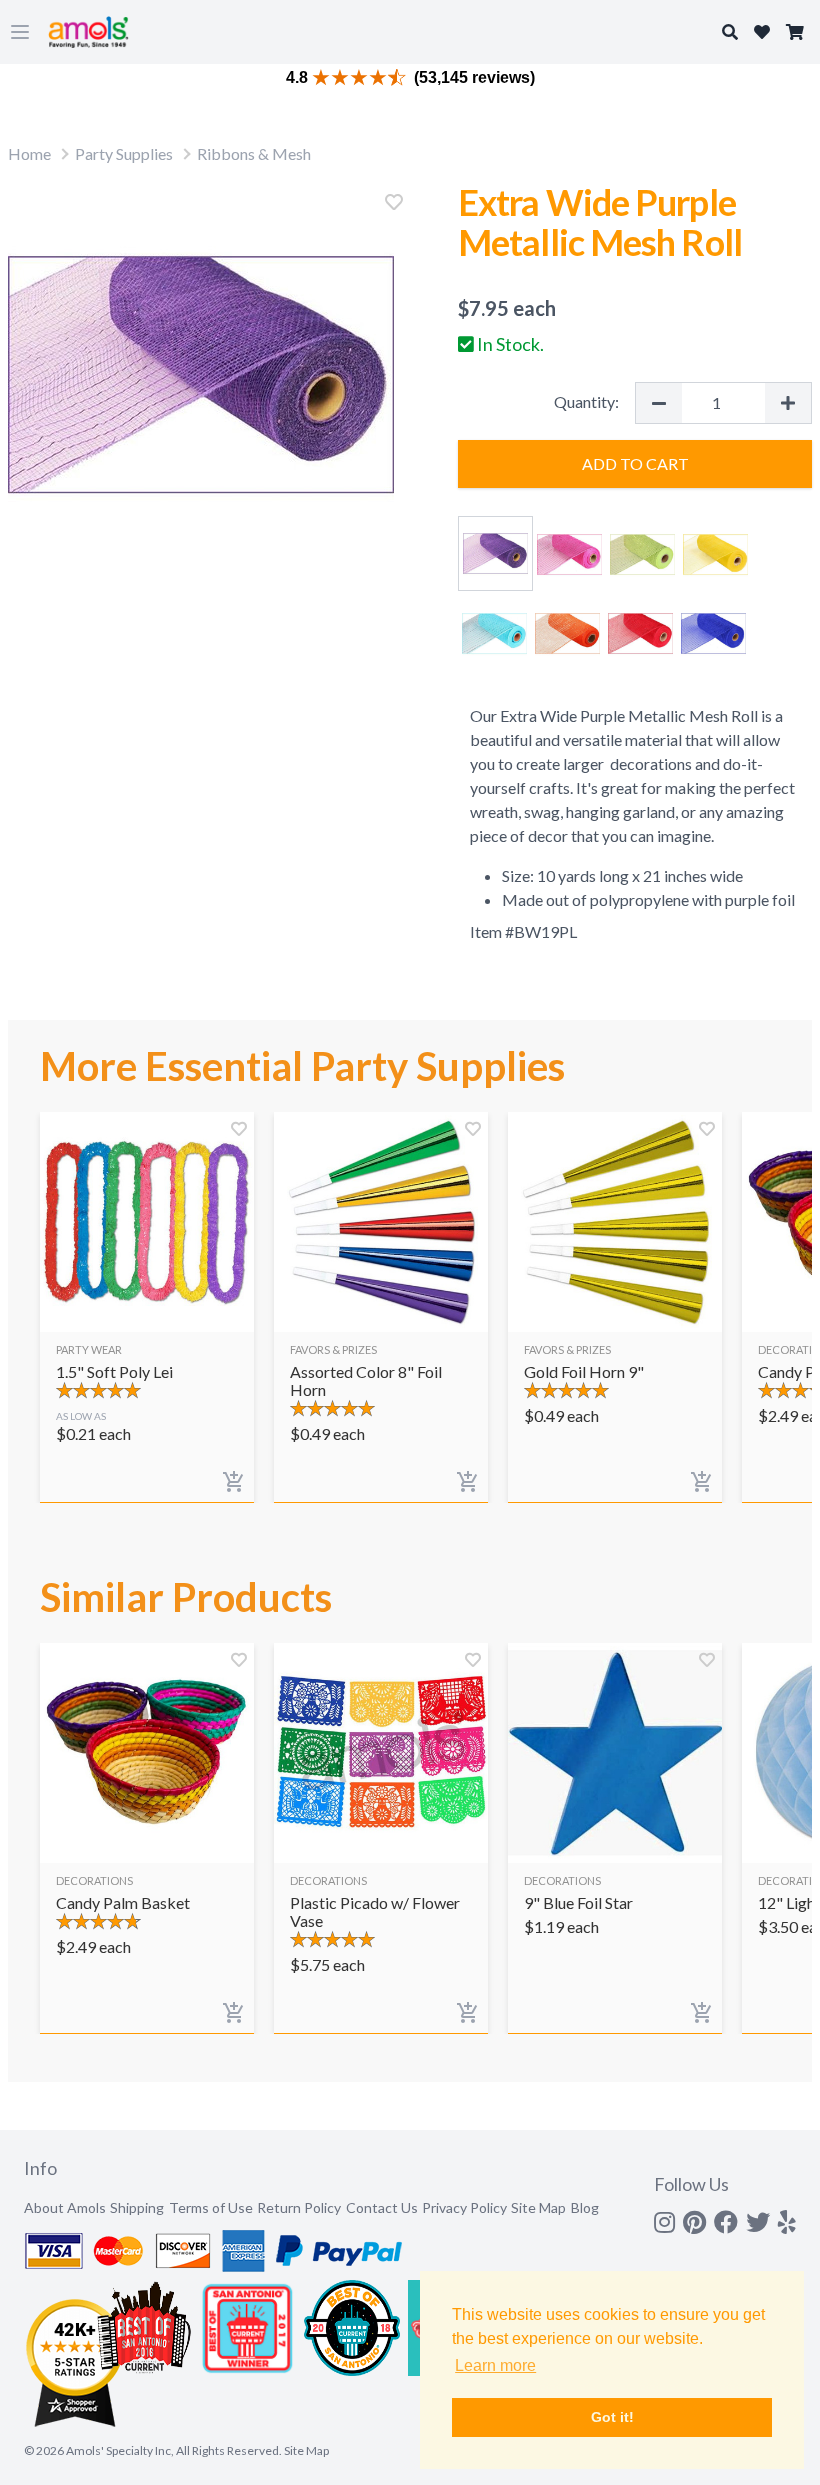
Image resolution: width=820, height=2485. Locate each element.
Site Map (538, 2207)
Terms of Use (211, 2207)
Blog (585, 2207)
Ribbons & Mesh (254, 153)
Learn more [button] (495, 2365)
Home (29, 153)
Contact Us (382, 2207)
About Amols (65, 2207)
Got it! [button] (612, 2417)
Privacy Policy (464, 2207)
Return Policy (299, 2207)
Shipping (137, 2207)
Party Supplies (124, 153)
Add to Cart (635, 463)
